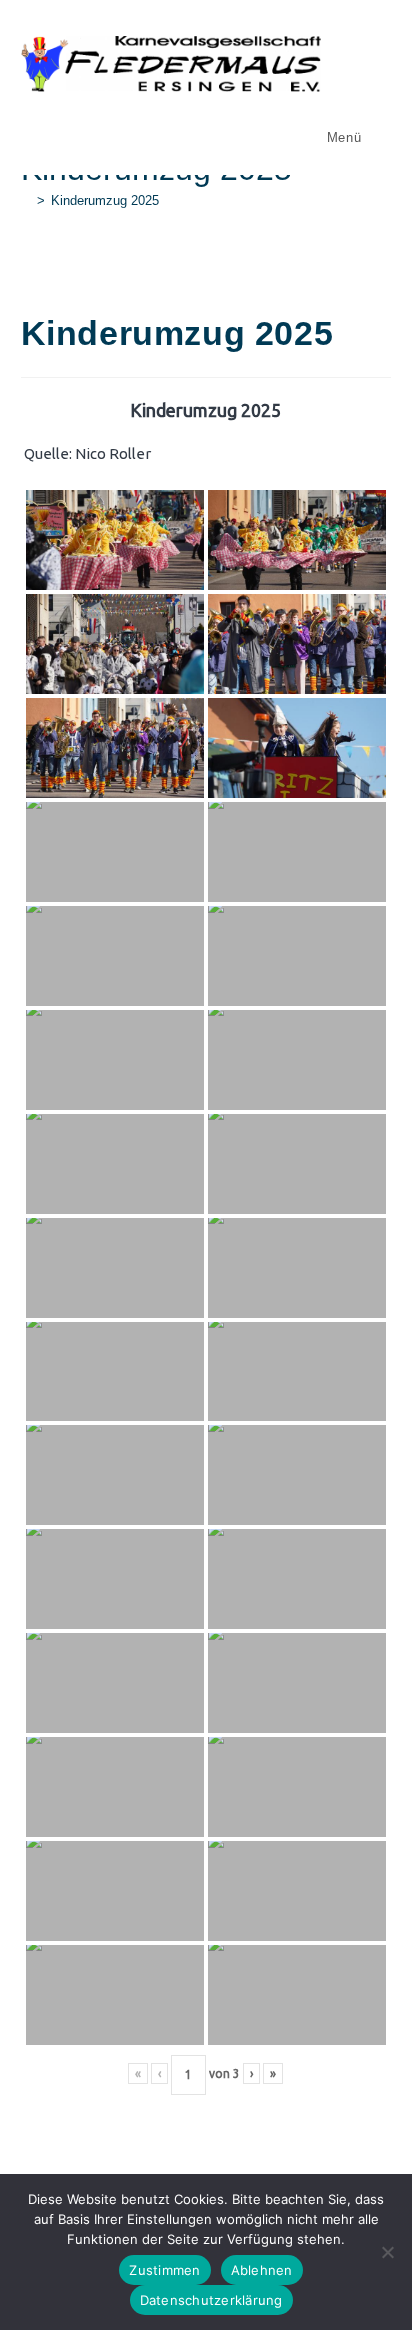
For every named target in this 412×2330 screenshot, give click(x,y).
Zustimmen (164, 2270)
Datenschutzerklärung (211, 2300)
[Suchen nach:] (379, 137)
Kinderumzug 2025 (105, 200)
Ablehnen (262, 2270)
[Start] (26, 200)
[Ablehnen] (387, 2252)
